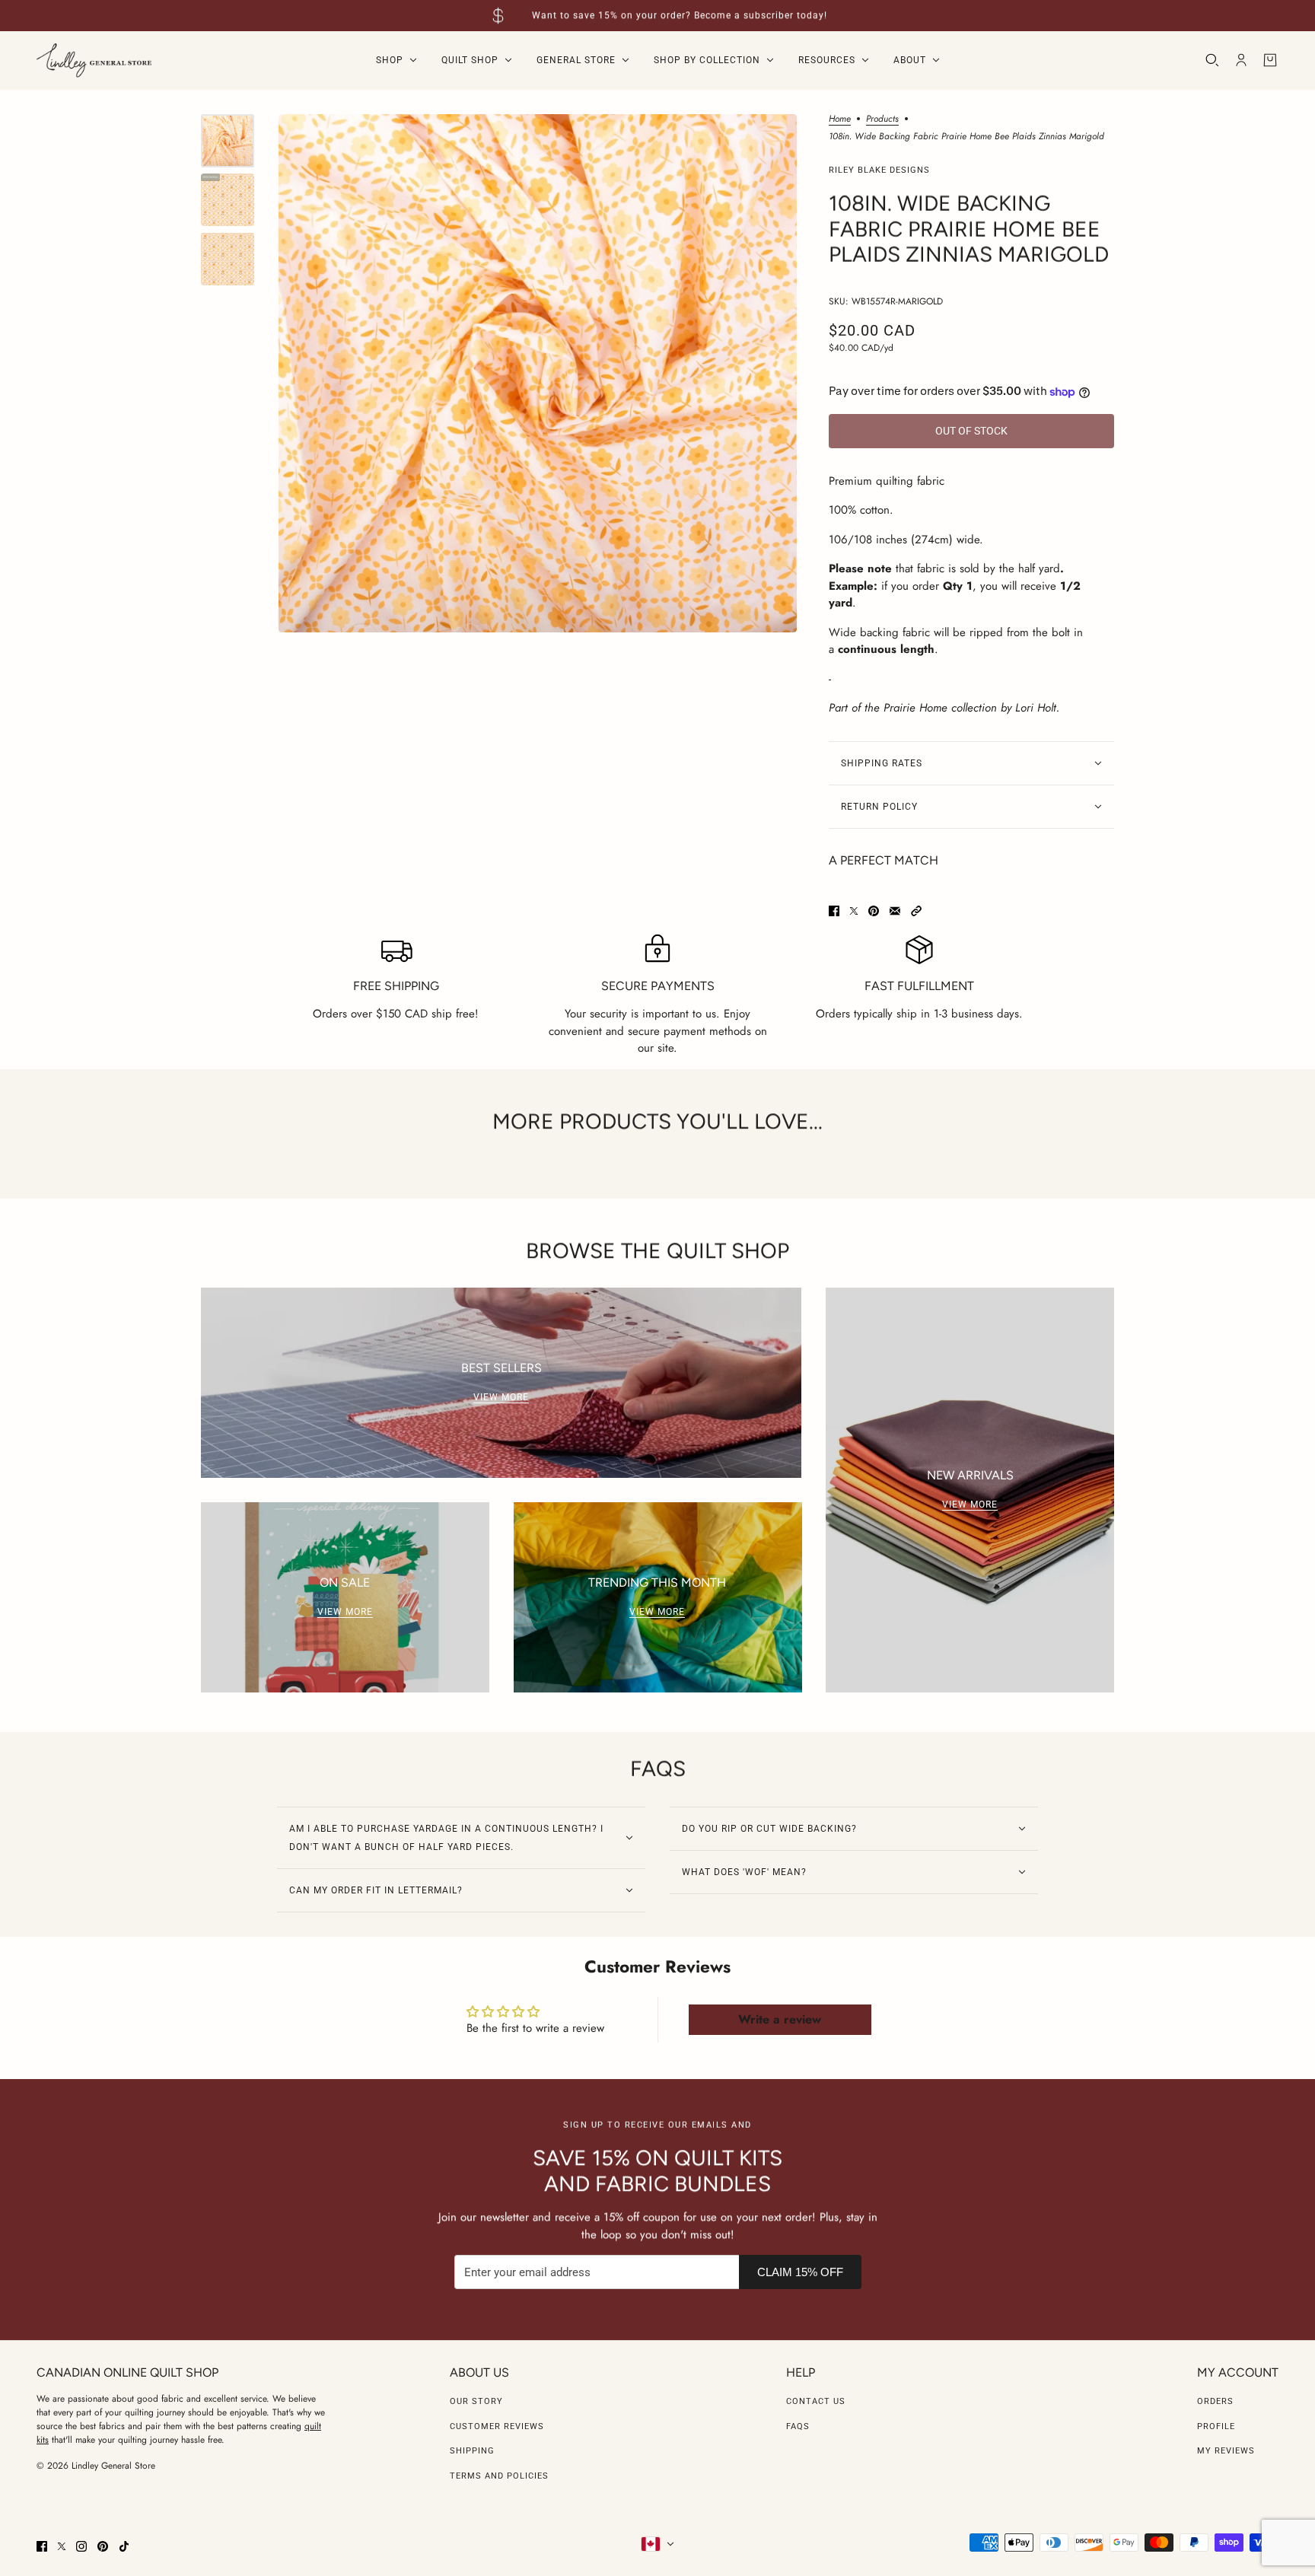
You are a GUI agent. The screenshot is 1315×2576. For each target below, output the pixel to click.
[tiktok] (124, 2546)
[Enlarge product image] (538, 373)
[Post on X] (854, 911)
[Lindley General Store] (94, 60)
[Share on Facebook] (834, 911)
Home (840, 120)
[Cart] (1270, 60)
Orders (1215, 2401)
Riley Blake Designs (879, 170)
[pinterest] (103, 2546)
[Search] (1212, 60)
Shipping (472, 2451)
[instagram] (81, 2546)
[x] (62, 2546)
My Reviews (1226, 2451)
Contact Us (816, 2401)
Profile (1216, 2426)
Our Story (476, 2401)
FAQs (798, 2426)
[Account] (1241, 60)
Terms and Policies (499, 2476)
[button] (916, 911)
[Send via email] (895, 911)
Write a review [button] (780, 2019)
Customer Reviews (497, 2426)
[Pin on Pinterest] (874, 911)
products (882, 120)
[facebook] (42, 2546)
